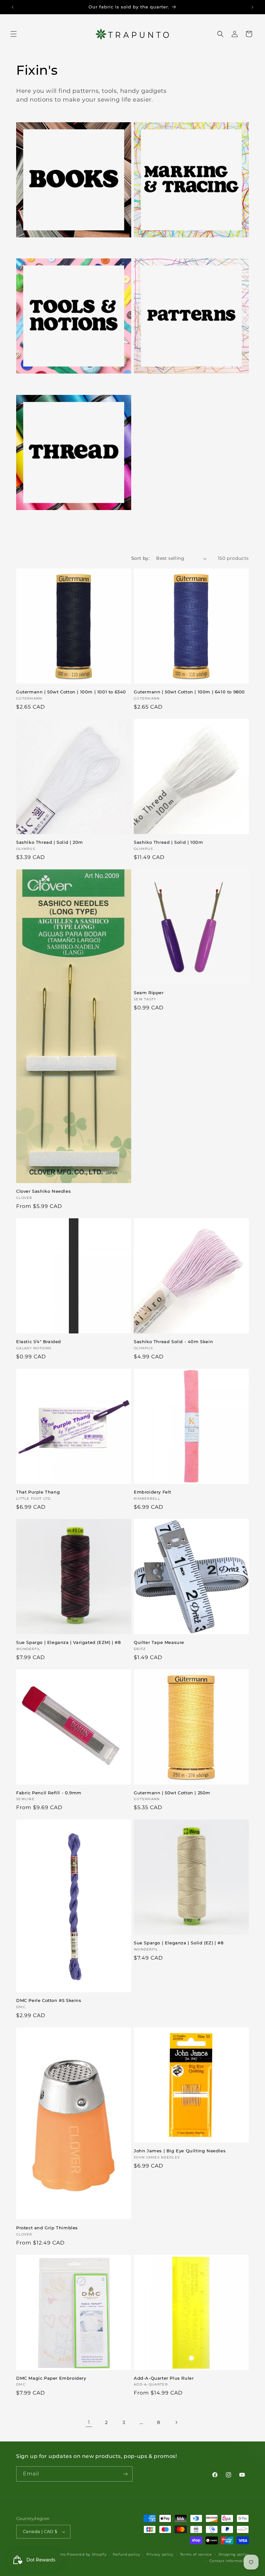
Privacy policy (160, 2554)
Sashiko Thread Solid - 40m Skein (173, 1342)
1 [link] (89, 2422)
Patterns (147, 383)
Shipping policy (234, 2554)
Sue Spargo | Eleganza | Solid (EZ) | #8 (179, 1943)
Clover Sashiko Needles (43, 1191)
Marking (147, 246)
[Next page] (176, 2422)
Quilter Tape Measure (159, 1642)
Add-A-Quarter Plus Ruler (164, 2378)
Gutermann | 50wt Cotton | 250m (172, 1793)
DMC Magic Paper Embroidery (51, 2378)
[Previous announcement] (13, 7)
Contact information (229, 2561)
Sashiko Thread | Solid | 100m (168, 842)
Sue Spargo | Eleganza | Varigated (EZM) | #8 (68, 1642)
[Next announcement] (252, 7)
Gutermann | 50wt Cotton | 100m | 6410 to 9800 (189, 692)
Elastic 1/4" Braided (39, 1342)
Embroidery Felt (153, 1492)
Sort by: (140, 558)
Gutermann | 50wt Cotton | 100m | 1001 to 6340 (71, 692)
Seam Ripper (149, 993)
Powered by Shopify (87, 2554)
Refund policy (126, 2554)
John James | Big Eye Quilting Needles (180, 2151)
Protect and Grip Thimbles (47, 2228)
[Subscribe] (125, 2474)
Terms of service (196, 2554)
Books (26, 246)
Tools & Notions (40, 383)
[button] (14, 34)
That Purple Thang (38, 1492)
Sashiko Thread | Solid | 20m (50, 842)
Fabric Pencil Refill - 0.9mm (49, 1793)
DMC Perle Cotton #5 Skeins (49, 2000)
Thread (27, 519)
